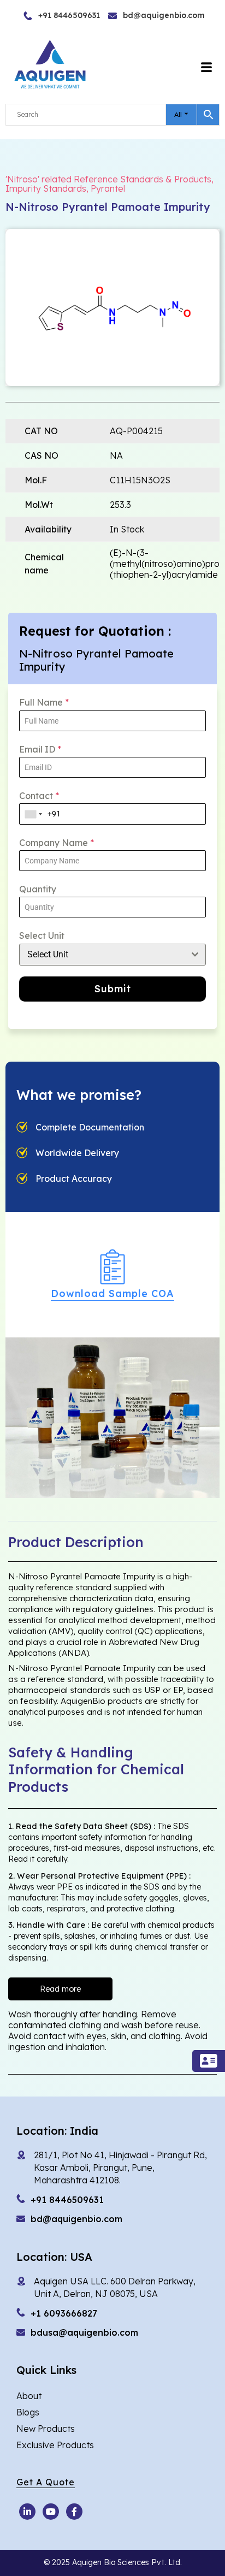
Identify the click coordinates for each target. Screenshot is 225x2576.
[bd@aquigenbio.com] (135, 16)
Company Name (57, 843)
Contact (39, 796)
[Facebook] (74, 2512)
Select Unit (42, 935)
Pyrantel (108, 188)
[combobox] (34, 814)
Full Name (44, 702)
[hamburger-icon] (207, 68)
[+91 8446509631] (45, 16)
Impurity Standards (46, 188)
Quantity (38, 889)
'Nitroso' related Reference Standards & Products (108, 179)
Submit (113, 989)
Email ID (40, 749)
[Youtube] (27, 2512)
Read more (60, 1989)
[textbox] (102, 955)
